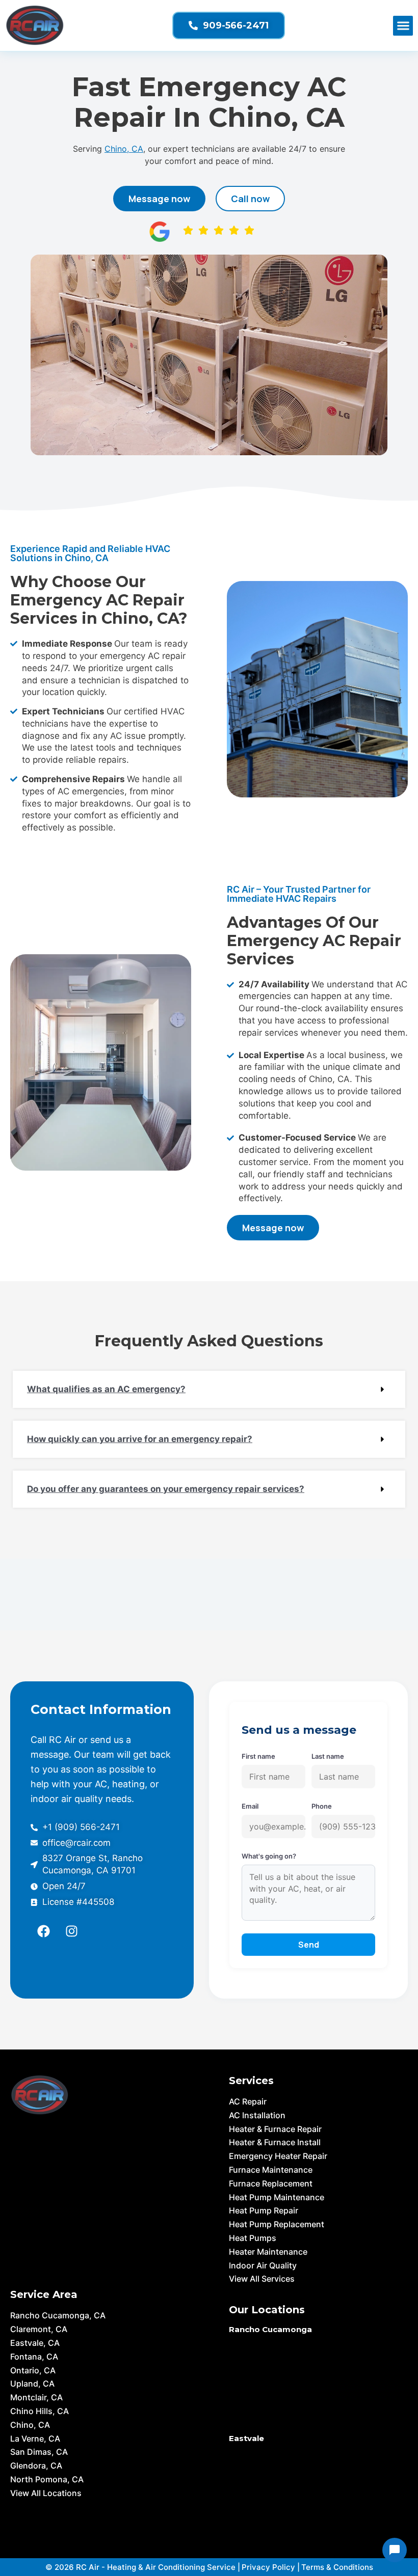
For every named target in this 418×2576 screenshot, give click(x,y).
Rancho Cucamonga (270, 2329)
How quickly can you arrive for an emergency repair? (140, 1439)
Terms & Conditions (337, 2567)
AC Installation (257, 2115)
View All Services (262, 2279)
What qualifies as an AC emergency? (106, 1389)
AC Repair (248, 2101)
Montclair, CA (36, 2397)
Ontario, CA (33, 2370)
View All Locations (46, 2493)
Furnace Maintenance (271, 2170)
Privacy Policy (268, 2567)
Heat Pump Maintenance (277, 2197)
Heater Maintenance (268, 2252)
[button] (403, 26)
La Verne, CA (35, 2439)
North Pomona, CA (47, 2479)
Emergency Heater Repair (278, 2156)
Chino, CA (124, 149)
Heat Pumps (253, 2238)
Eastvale (246, 2438)
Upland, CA (32, 2384)
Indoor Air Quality (263, 2265)
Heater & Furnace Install (275, 2142)
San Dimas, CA (39, 2452)
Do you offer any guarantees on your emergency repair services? (166, 1489)
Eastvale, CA (35, 2343)
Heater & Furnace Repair (275, 2129)
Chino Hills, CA (40, 2411)
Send (309, 1945)
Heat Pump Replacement (277, 2224)
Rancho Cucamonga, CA (58, 2315)
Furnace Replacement (271, 2183)
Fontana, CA (34, 2357)
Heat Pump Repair (264, 2210)
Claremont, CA (39, 2329)
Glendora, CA (36, 2466)
